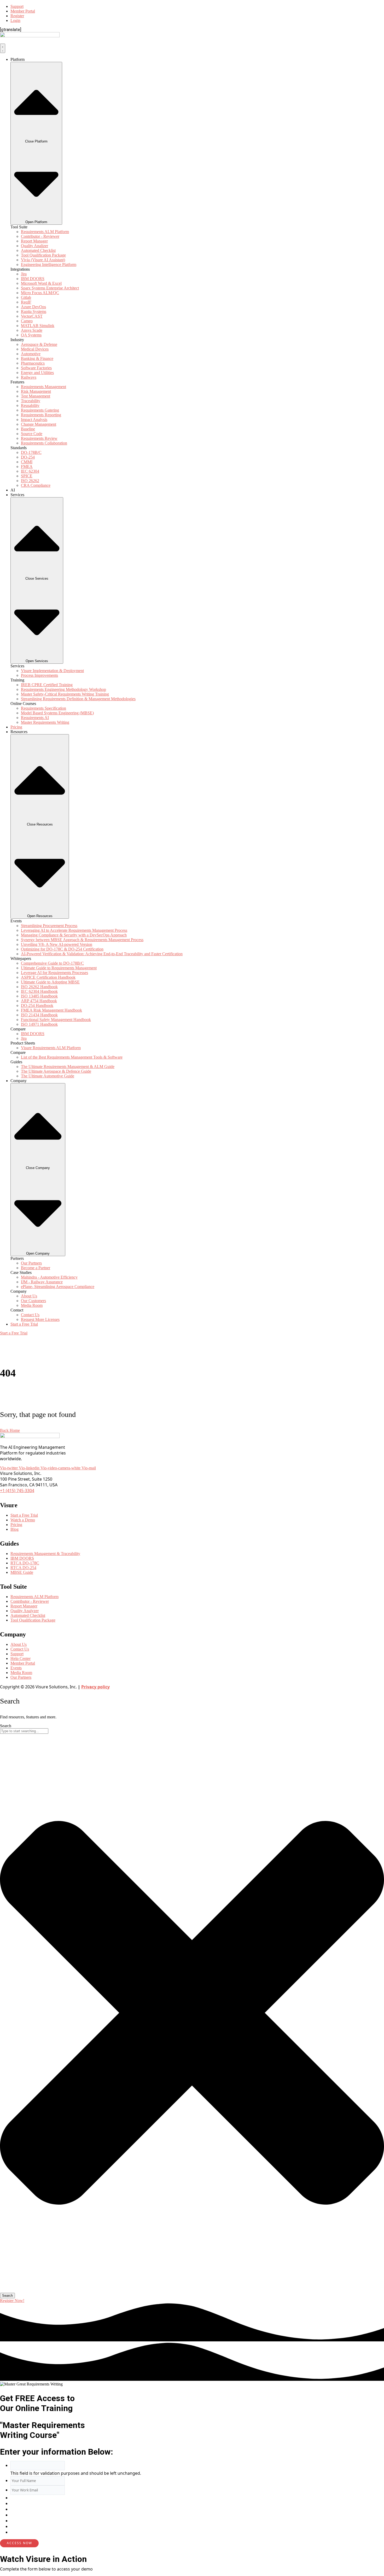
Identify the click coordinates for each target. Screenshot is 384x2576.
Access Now (19, 2543)
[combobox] (24, 1731)
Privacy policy (95, 1687)
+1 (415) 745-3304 (17, 1491)
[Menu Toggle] (3, 48)
